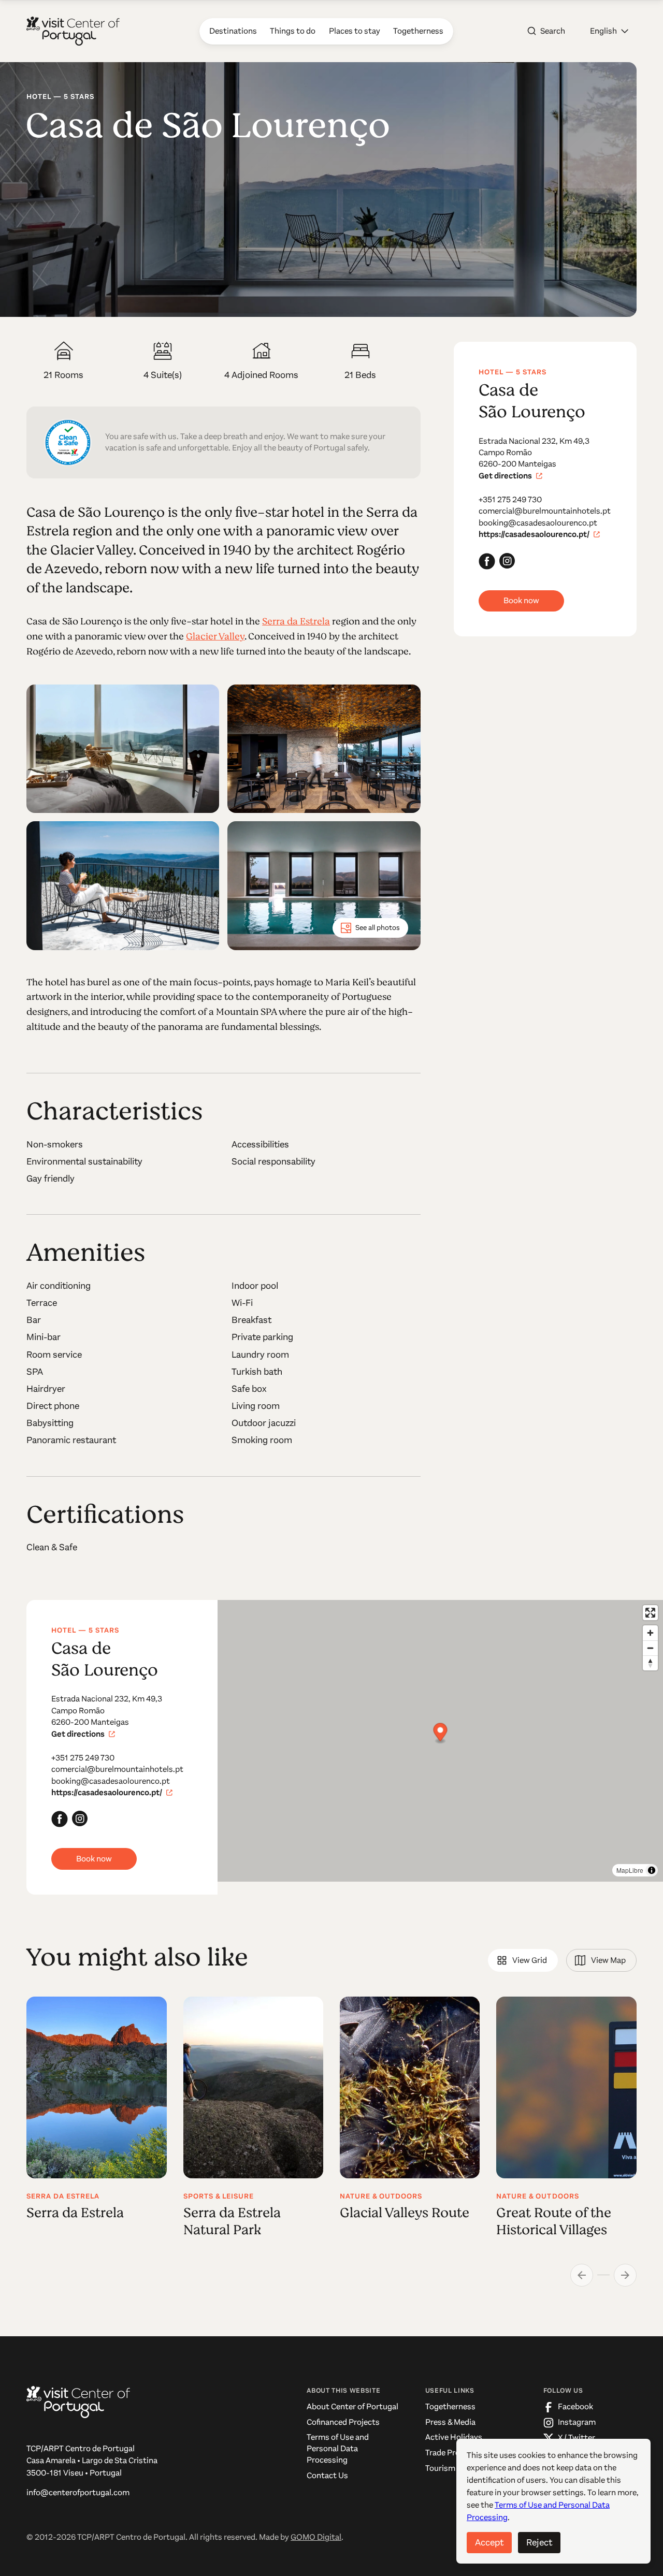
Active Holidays (454, 2437)
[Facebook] (487, 561)
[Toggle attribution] (652, 1870)
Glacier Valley (215, 636)
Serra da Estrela (296, 621)
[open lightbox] (123, 749)
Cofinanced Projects (343, 2422)
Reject (539, 2542)
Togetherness (450, 2407)
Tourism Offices (453, 2468)
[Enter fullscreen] (650, 1613)
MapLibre (630, 1870)
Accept (489, 2542)
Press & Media (450, 2422)
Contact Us (327, 2476)
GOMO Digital (316, 2537)
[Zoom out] (650, 1648)
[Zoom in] (650, 1633)
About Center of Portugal (352, 2407)
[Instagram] (508, 561)
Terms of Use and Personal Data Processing (338, 2448)
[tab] (523, 1960)
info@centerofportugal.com (78, 2493)
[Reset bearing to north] (650, 1663)
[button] (609, 31)
